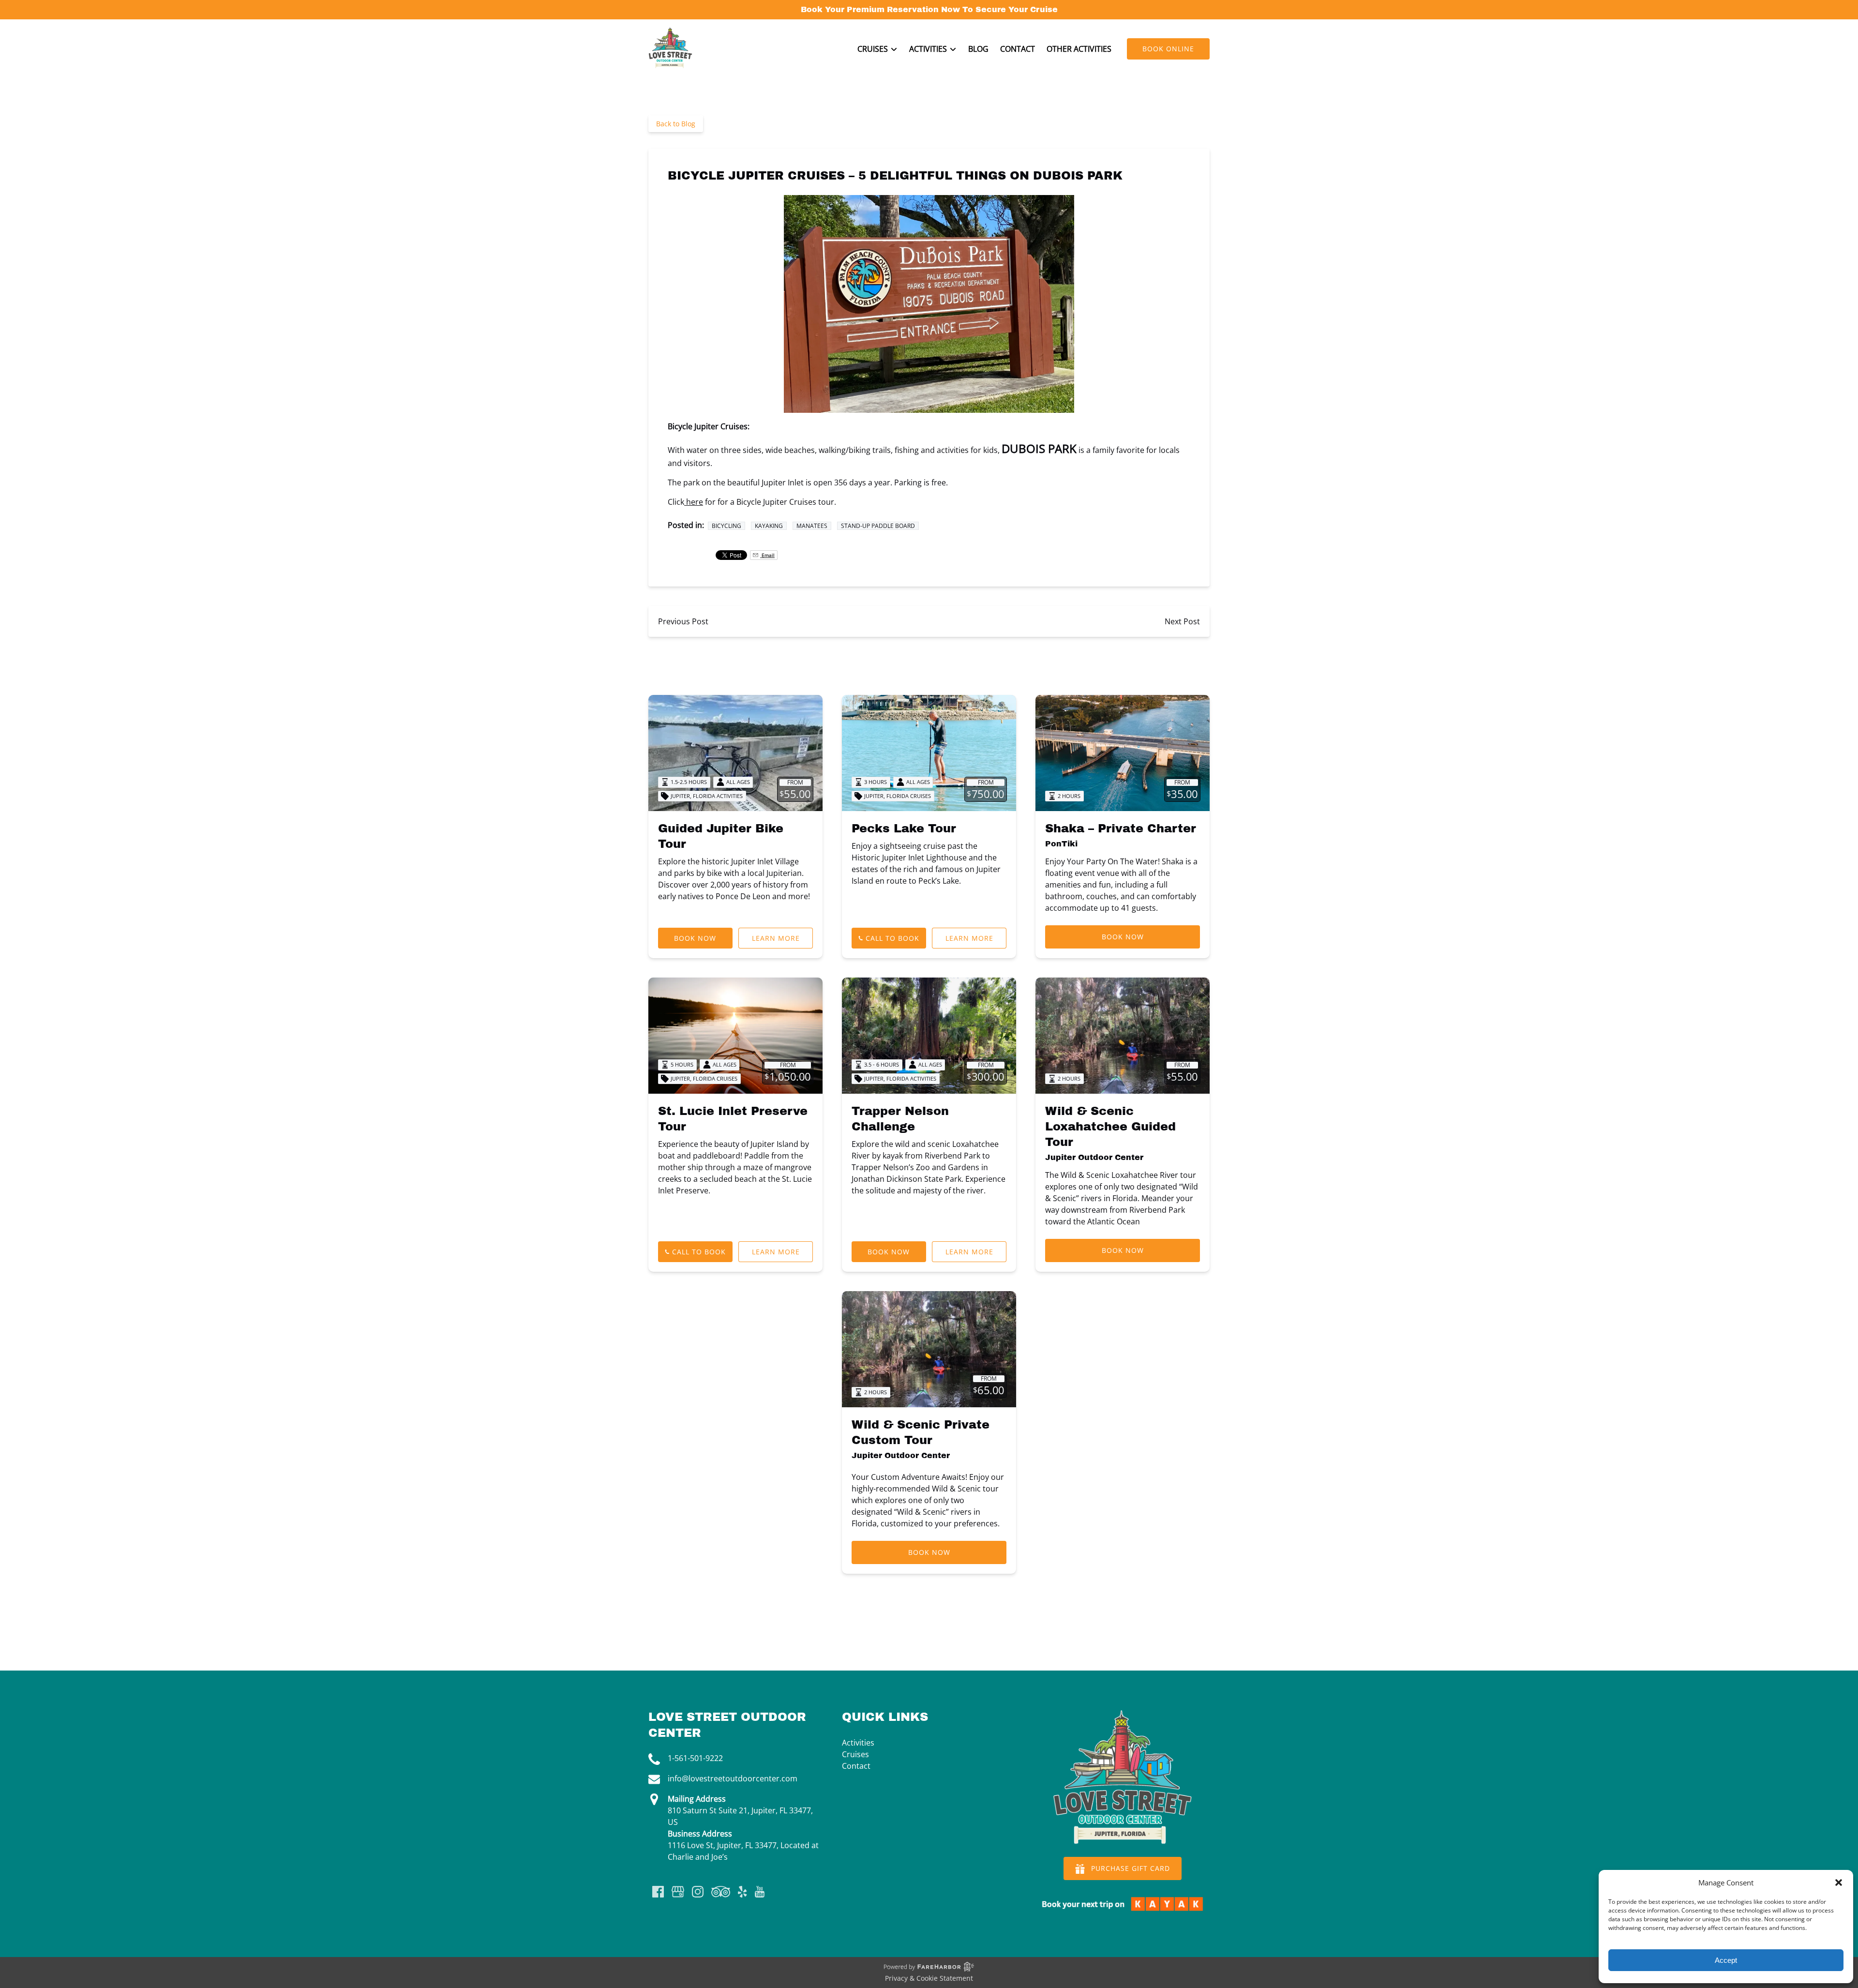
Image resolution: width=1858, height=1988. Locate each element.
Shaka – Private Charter (1121, 828)
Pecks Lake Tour (904, 828)
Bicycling (727, 526)
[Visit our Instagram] (698, 1892)
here (694, 502)
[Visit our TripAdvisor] (721, 1892)
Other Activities (1079, 49)
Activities (858, 1743)
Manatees (812, 526)
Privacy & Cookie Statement (929, 1978)
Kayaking (769, 526)
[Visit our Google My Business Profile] (678, 1892)
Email (767, 555)
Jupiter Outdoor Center (1094, 1157)
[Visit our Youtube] (760, 1892)
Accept (1726, 1960)
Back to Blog (676, 124)
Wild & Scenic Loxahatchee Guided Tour (1110, 1127)
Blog (978, 49)
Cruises (855, 1754)
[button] (1839, 1883)
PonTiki (1061, 844)
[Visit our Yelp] (742, 1892)
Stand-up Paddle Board (878, 526)
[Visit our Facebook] (658, 1892)
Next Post (1182, 621)
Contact (1018, 49)
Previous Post (683, 621)
